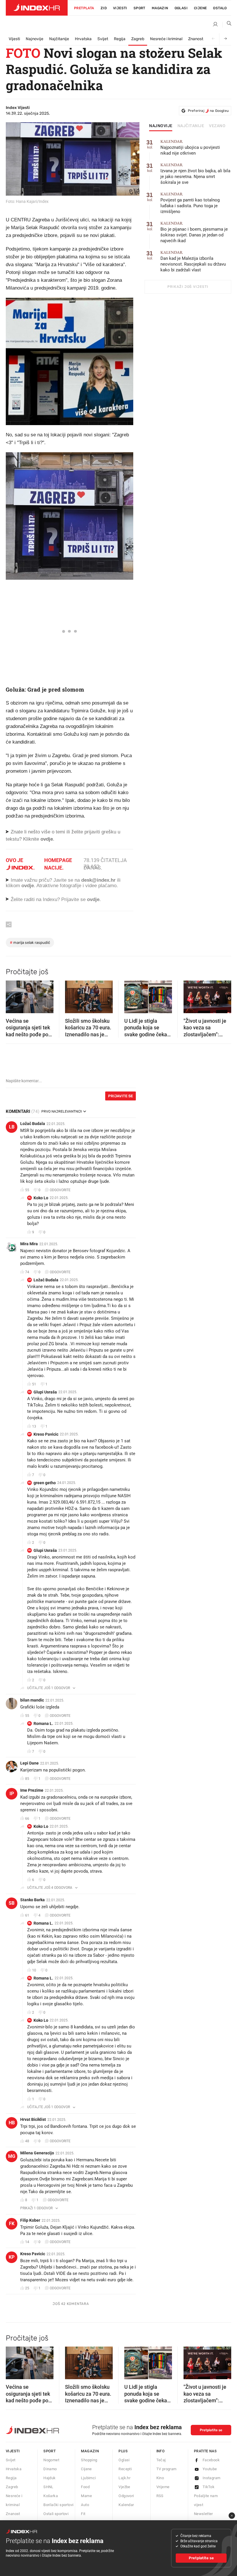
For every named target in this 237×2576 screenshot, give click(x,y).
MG (12, 2156)
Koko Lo (41, 1198)
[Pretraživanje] (227, 25)
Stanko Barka (33, 1900)
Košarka (51, 2496)
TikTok (209, 2487)
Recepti (125, 2469)
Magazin (90, 2451)
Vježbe (124, 2487)
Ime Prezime (32, 1790)
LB (12, 1127)
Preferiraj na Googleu (208, 111)
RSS (160, 2496)
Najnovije (35, 39)
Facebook (211, 2460)
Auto (85, 2505)
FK (12, 2224)
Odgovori (126, 2496)
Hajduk (49, 2478)
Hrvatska (83, 39)
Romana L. (43, 1723)
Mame (86, 2496)
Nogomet (51, 2460)
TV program (166, 2469)
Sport (139, 8)
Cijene (200, 8)
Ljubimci (88, 2478)
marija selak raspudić (30, 943)
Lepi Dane (29, 1763)
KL (30, 1198)
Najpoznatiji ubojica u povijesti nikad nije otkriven (190, 148)
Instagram (212, 2478)
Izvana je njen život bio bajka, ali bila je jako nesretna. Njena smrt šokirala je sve (195, 174)
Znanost (196, 39)
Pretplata (84, 8)
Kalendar (126, 2505)
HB (12, 2123)
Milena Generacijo (37, 2153)
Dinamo (50, 2469)
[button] (13, 995)
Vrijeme (163, 2487)
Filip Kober (30, 2220)
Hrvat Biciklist (33, 2119)
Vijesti (120, 8)
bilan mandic (32, 1700)
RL (30, 1723)
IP (12, 1794)
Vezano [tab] (217, 126)
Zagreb (138, 39)
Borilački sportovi (58, 2505)
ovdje (28, 886)
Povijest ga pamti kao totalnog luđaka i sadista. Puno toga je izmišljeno (190, 203)
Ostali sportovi (56, 2514)
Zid (104, 8)
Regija (120, 39)
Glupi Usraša (45, 1392)
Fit (83, 2514)
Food (85, 2487)
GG (29, 1483)
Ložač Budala (33, 1124)
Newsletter (203, 2514)
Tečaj (161, 2460)
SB (12, 1903)
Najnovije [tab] (161, 126)
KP (29, 1434)
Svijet (103, 39)
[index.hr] (37, 8)
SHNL (48, 2487)
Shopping (89, 2460)
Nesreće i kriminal (166, 39)
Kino (160, 2478)
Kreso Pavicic (46, 1434)
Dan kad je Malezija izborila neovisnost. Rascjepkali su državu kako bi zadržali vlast (193, 261)
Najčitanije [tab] (191, 126)
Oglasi (181, 8)
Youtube (210, 2469)
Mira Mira (29, 1244)
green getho (45, 1483)
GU (29, 1392)
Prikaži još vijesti (188, 287)
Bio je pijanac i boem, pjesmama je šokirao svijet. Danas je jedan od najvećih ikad (194, 232)
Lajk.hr (124, 2478)
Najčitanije (59, 39)
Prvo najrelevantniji (62, 1111)
